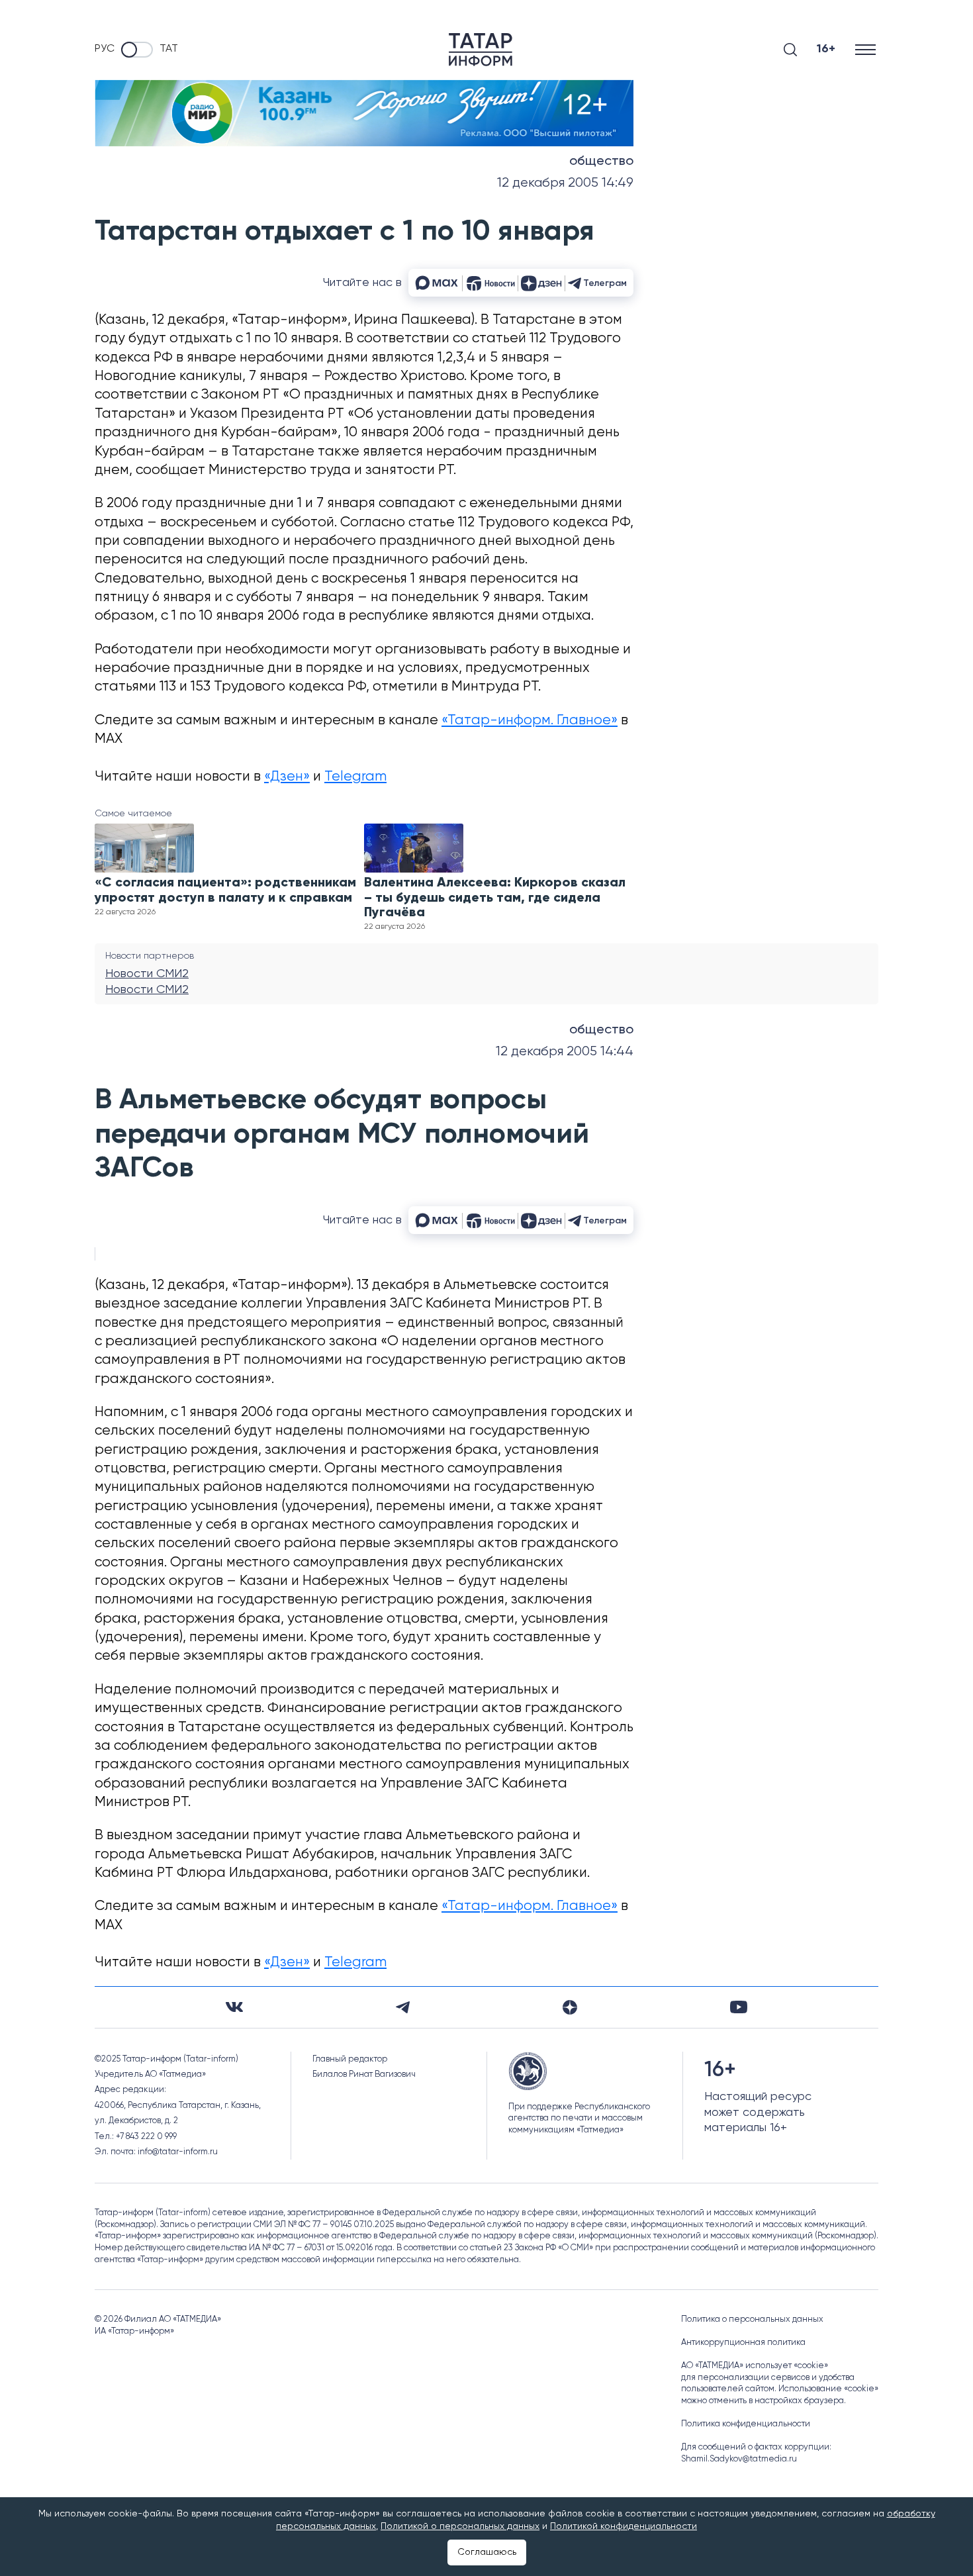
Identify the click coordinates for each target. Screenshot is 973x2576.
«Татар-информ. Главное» (530, 721)
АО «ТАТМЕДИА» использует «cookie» (755, 2366)
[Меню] (867, 49)
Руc (105, 49)
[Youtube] (739, 2007)
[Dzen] (570, 2007)
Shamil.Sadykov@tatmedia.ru (739, 2459)
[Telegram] (403, 2007)
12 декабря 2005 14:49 (565, 183)
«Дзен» (287, 777)
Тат (169, 49)
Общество (601, 162)
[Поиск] (790, 50)
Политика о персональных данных (752, 2319)
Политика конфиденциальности (746, 2424)
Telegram (355, 777)
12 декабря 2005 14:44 (565, 1052)
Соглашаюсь (487, 2552)
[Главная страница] (481, 50)
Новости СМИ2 (147, 974)
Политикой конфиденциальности (624, 2526)
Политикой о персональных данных (460, 2526)
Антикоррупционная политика (743, 2343)
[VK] (234, 2007)
